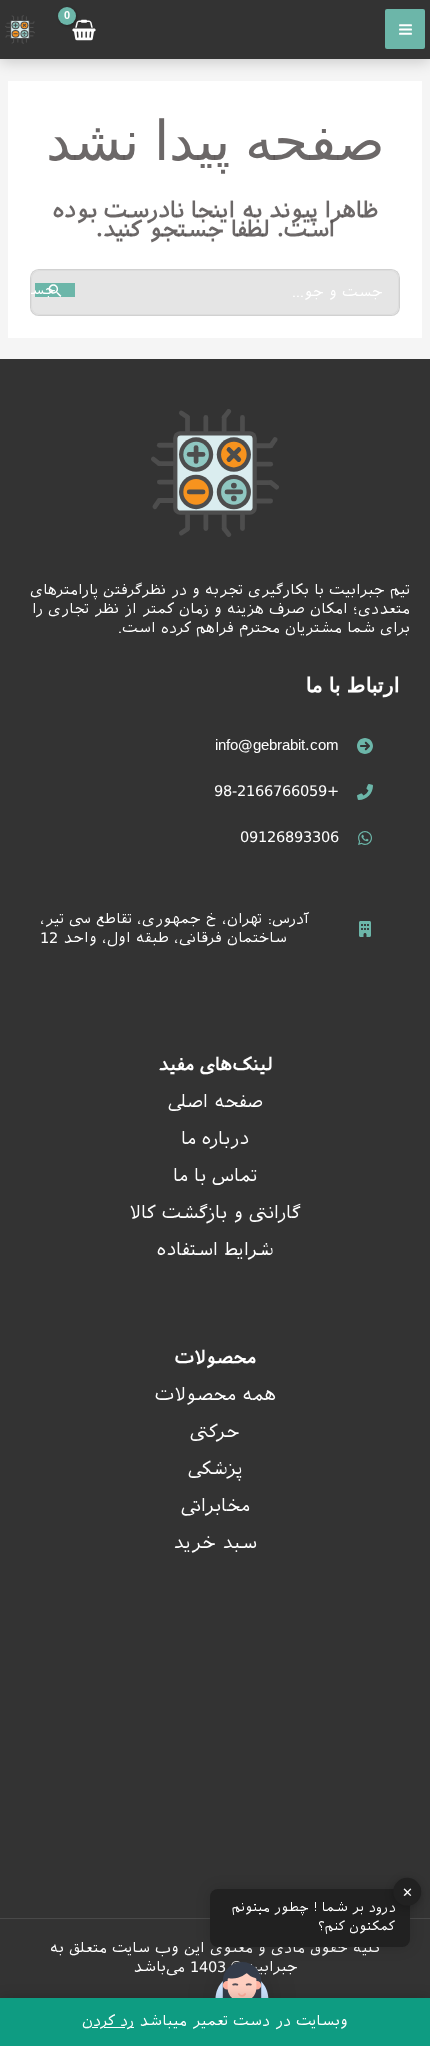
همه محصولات (215, 1394)
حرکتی (215, 1431)
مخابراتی (215, 1505)
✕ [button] (407, 1891)
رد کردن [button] (108, 2020)
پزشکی (215, 1468)
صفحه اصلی (215, 1101)
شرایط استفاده (215, 1249)
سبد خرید (215, 1542)
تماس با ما (215, 1175)
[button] (242, 1994)
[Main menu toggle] (405, 29)
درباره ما (215, 1138)
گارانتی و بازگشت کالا (215, 1212)
